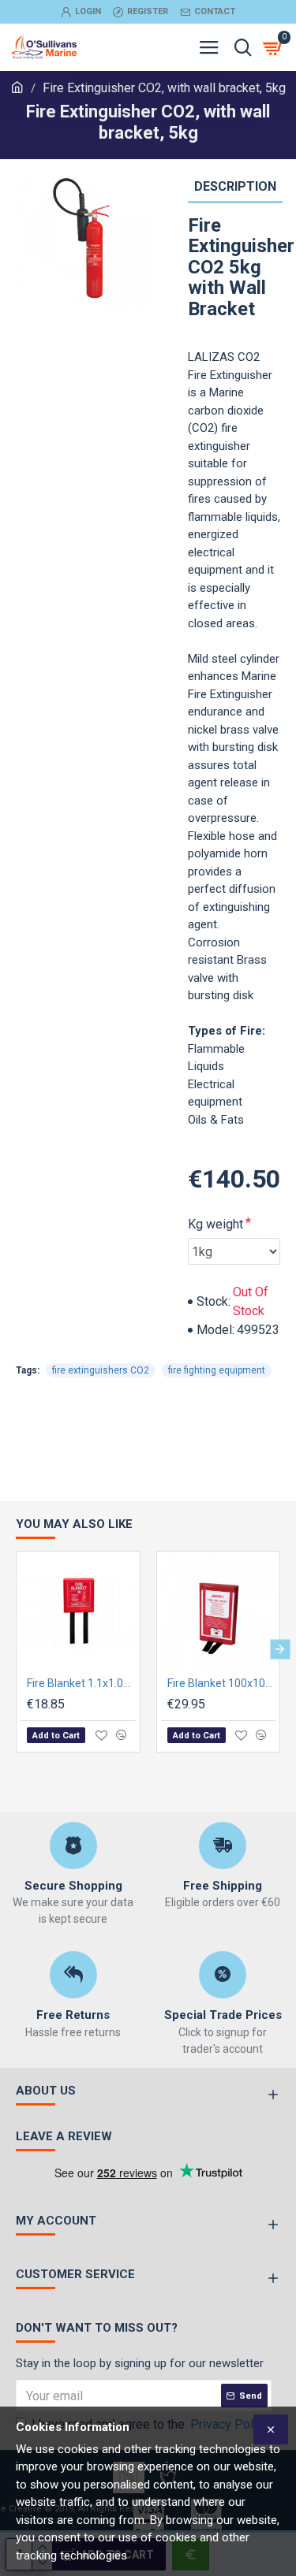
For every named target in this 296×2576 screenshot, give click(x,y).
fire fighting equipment (217, 1370)
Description (235, 186)
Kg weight (215, 1224)
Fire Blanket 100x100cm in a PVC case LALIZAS (222, 1683)
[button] (16, 1650)
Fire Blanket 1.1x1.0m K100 (81, 1683)
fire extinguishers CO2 (101, 1370)
